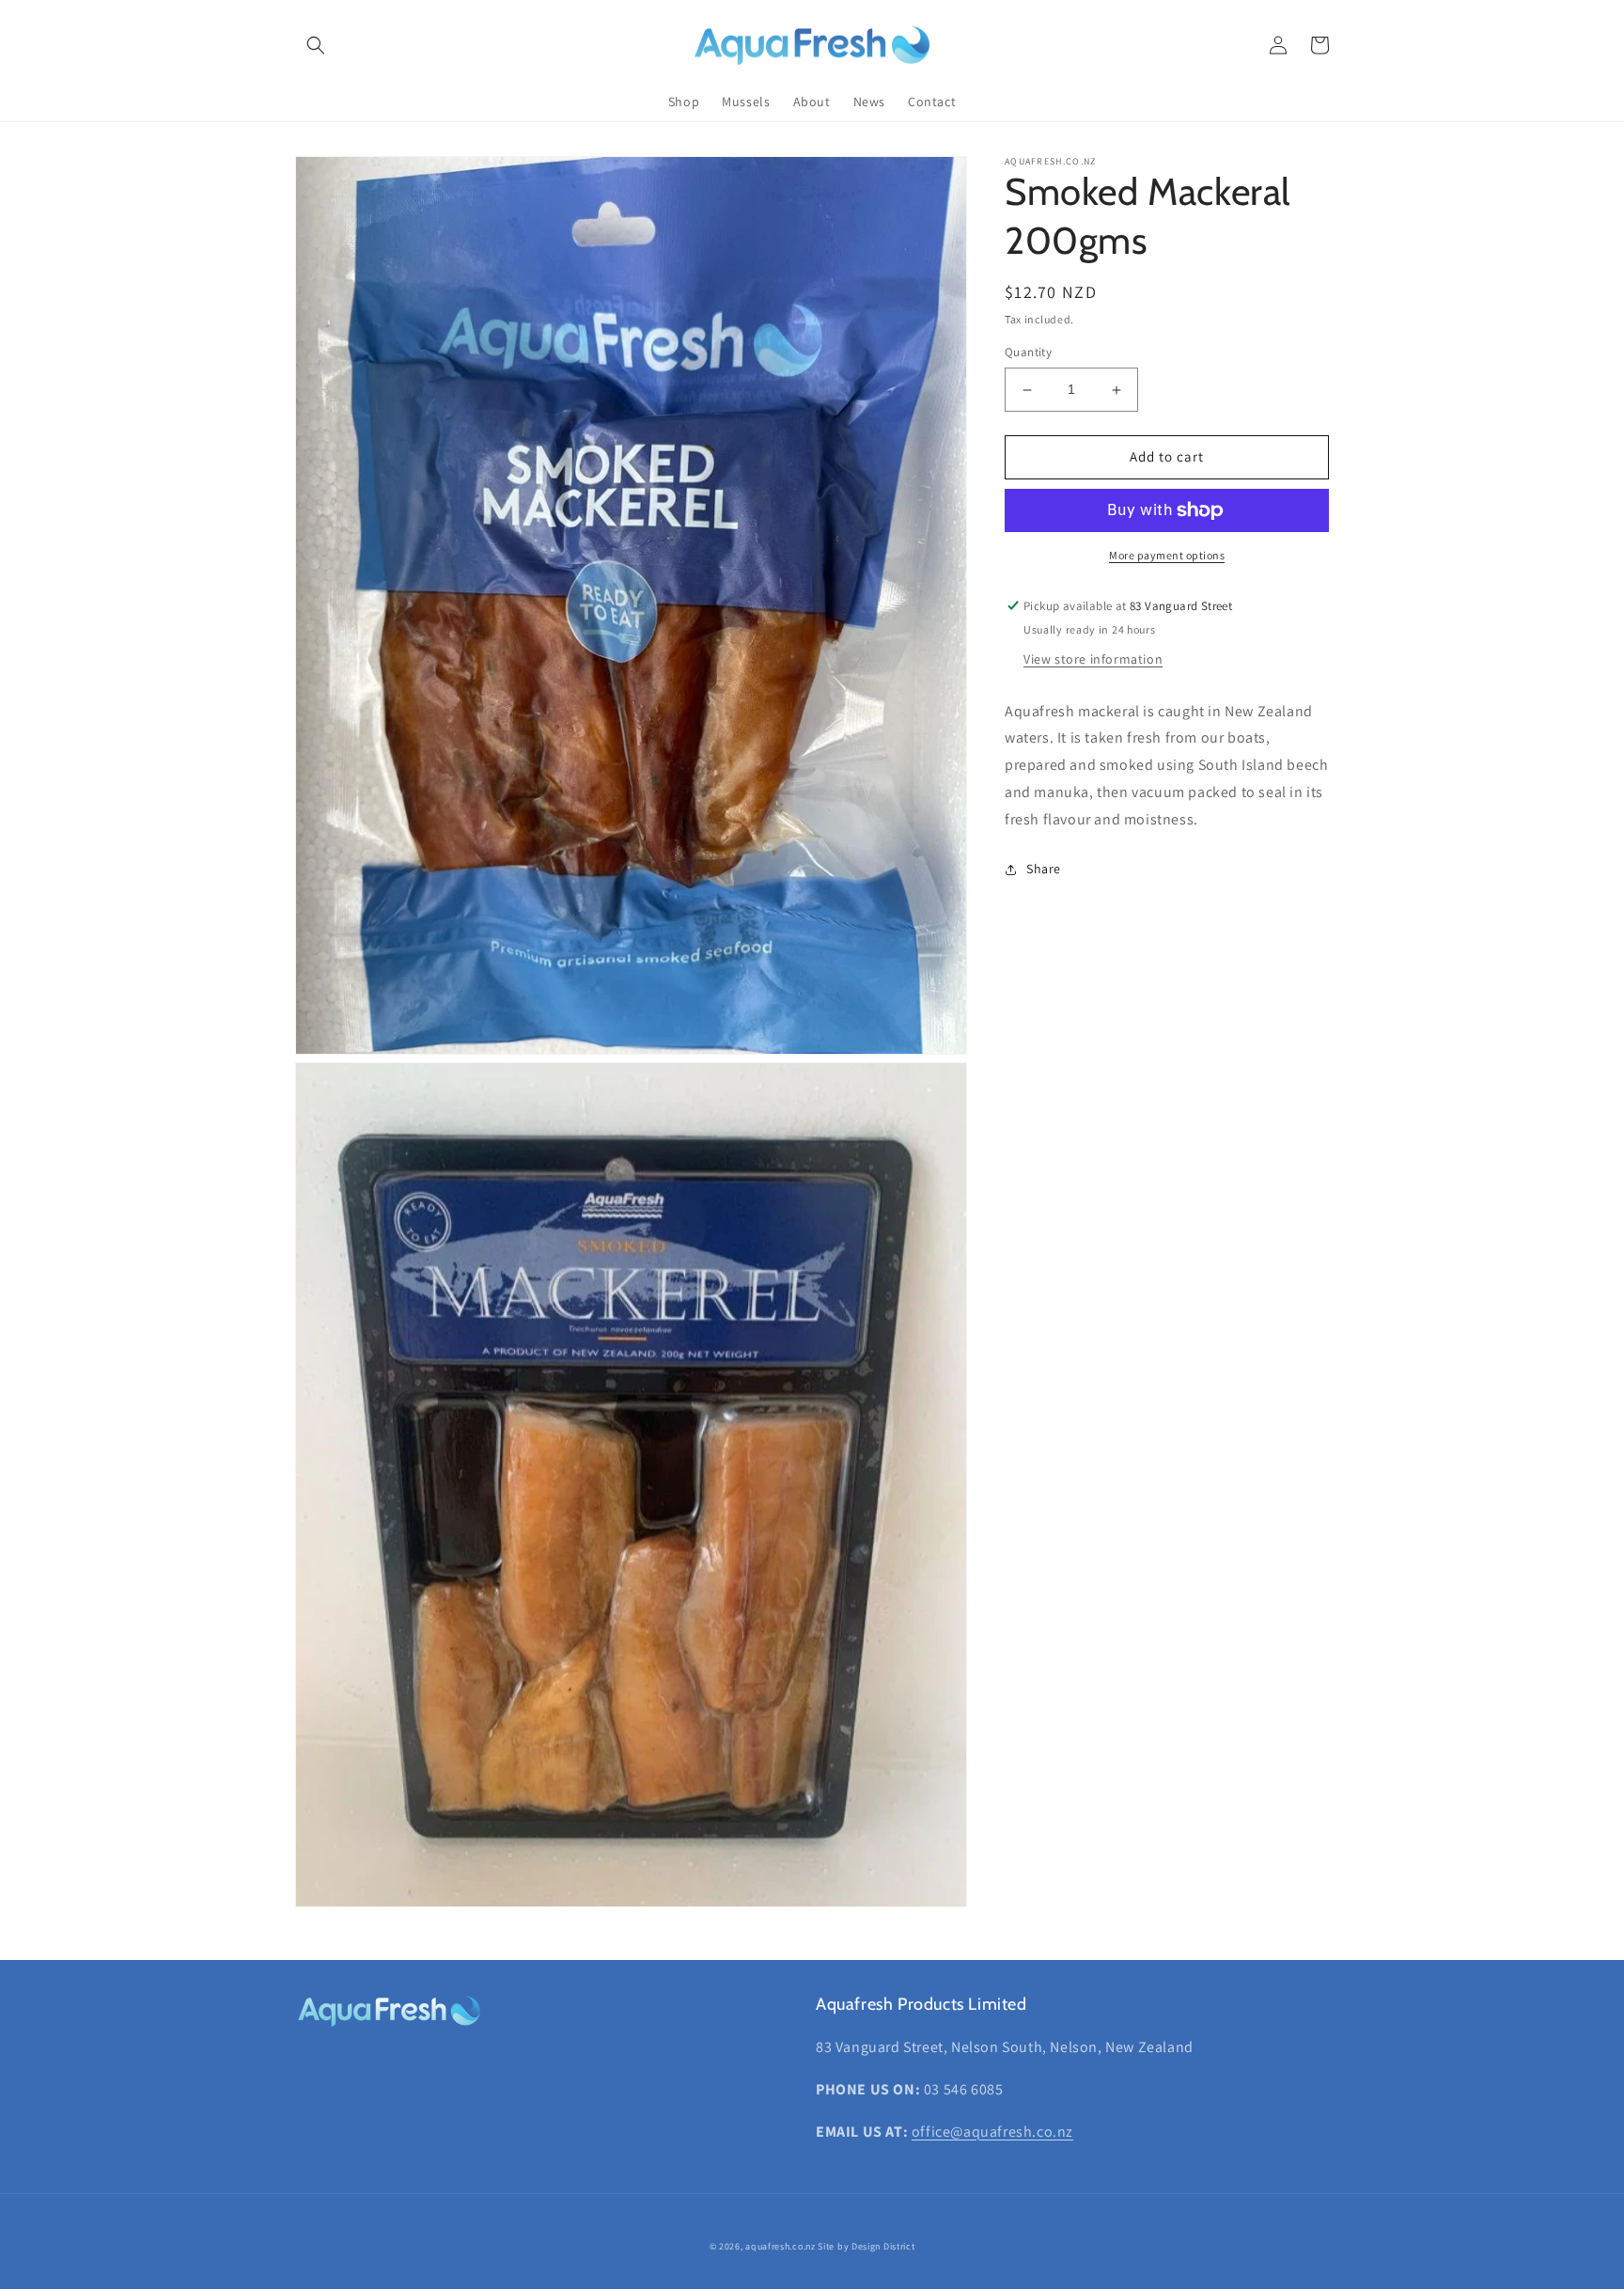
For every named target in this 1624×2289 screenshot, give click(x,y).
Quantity (1028, 353)
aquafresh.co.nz (781, 2246)
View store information (1093, 659)
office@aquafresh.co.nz (992, 2132)
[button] (316, 45)
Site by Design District (866, 2246)
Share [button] (1044, 869)
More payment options (1167, 555)
